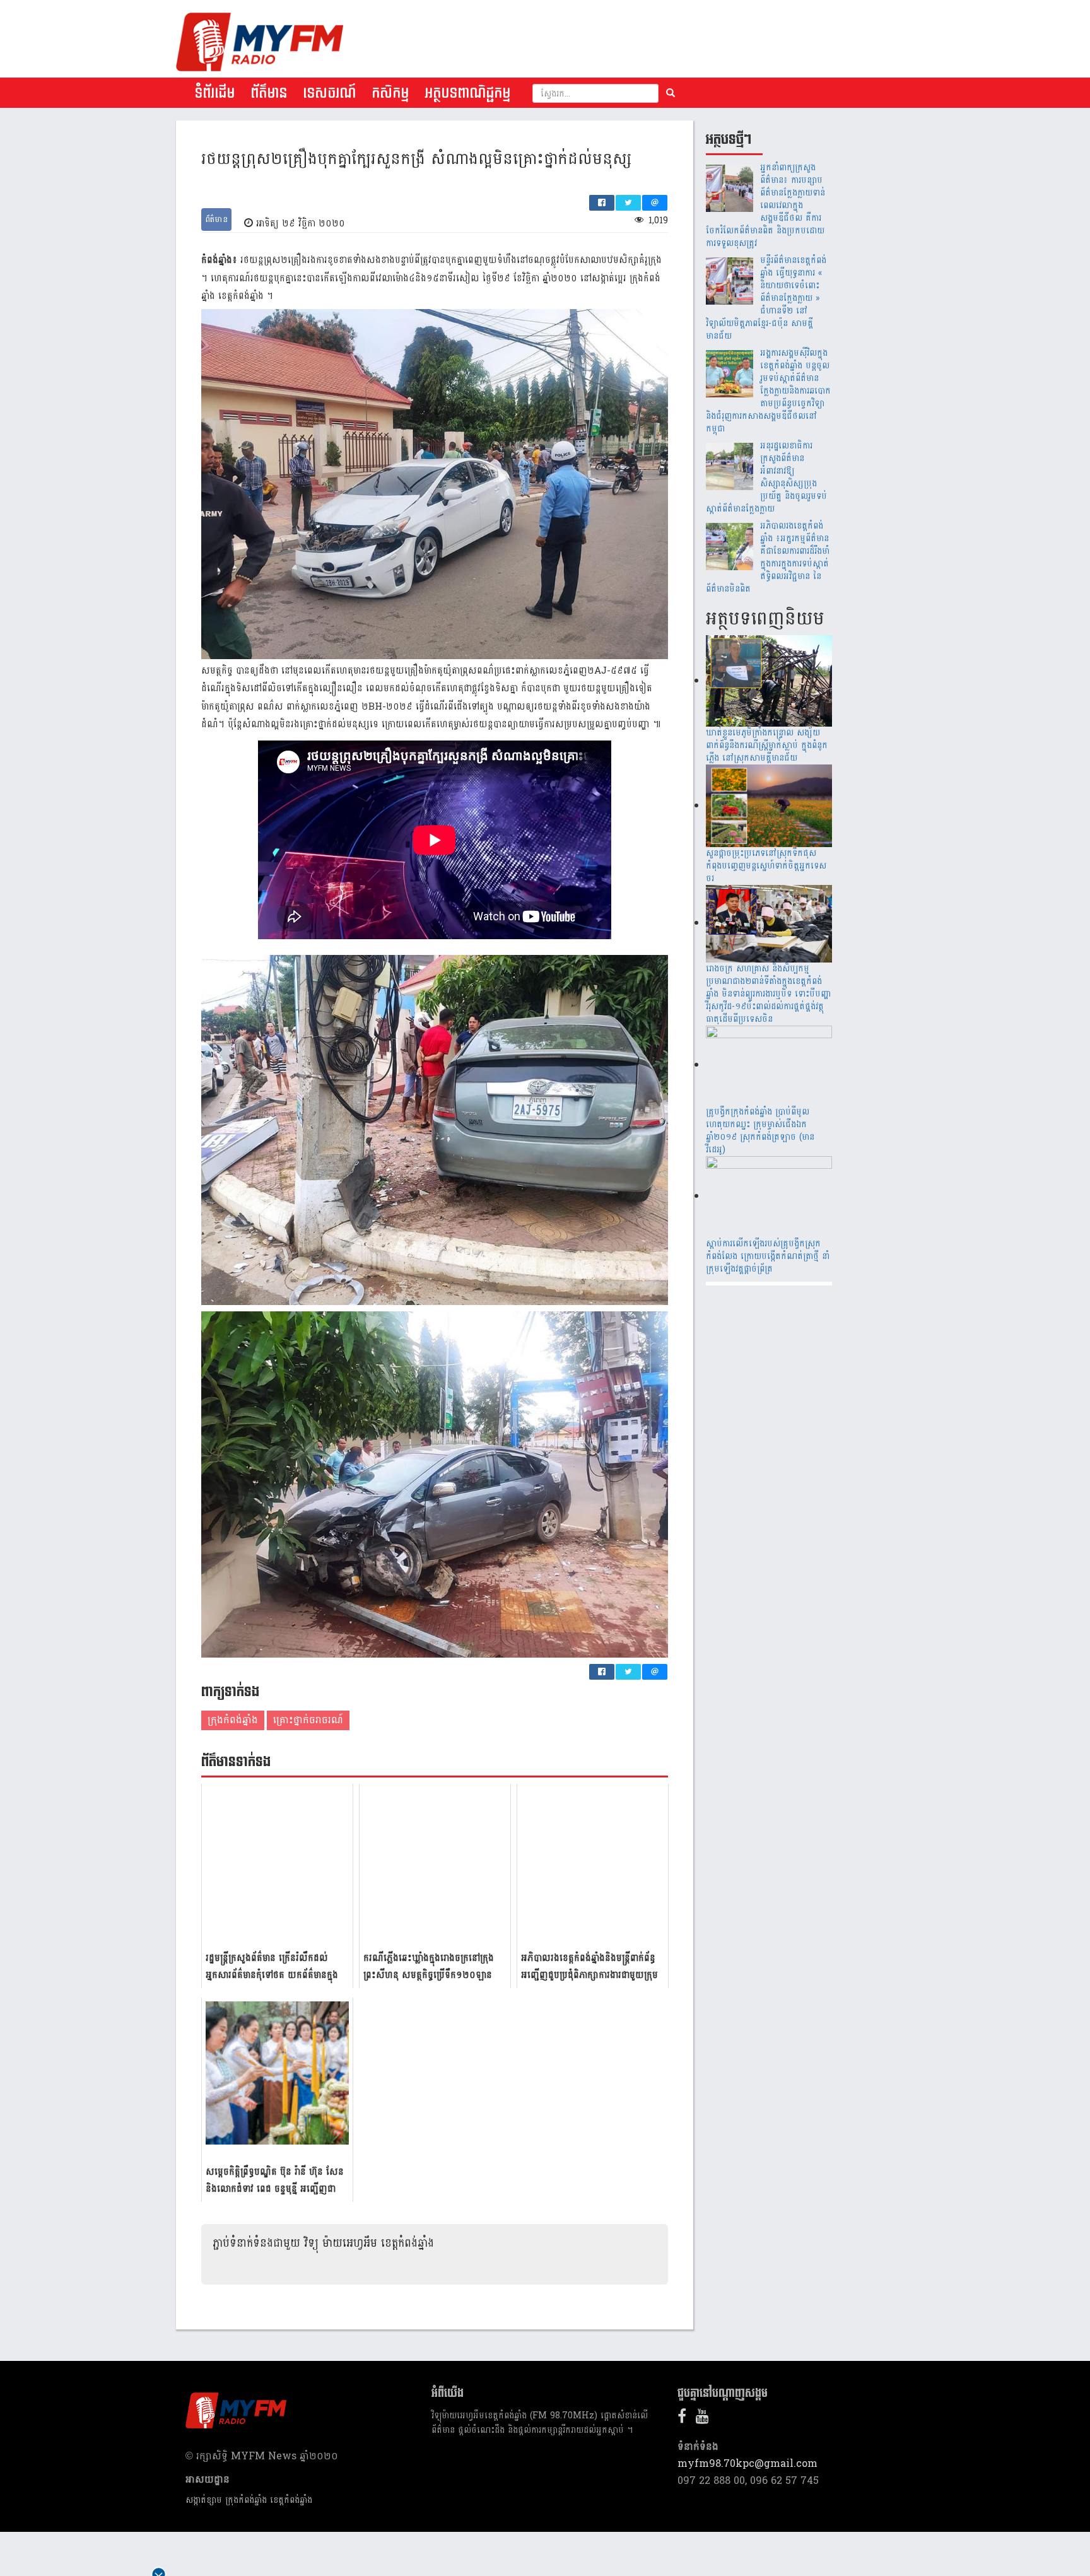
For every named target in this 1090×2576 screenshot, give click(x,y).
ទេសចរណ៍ (329, 93)
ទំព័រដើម (214, 93)
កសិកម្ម (390, 93)
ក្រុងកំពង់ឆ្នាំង (233, 1720)
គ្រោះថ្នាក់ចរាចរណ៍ (308, 1720)
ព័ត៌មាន (269, 93)
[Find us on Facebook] (685, 2419)
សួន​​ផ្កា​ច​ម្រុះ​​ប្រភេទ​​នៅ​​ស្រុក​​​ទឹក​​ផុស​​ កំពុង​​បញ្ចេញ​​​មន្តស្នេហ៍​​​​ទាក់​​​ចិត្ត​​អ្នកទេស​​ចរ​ (766, 866)
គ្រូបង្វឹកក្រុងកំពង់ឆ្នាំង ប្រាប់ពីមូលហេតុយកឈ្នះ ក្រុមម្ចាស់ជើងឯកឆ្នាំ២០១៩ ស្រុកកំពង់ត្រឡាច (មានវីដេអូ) (760, 1131)
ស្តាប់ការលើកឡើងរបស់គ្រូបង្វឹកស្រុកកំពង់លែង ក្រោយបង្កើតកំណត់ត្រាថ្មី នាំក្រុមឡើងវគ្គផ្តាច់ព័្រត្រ (768, 1256)
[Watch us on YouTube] (706, 2419)
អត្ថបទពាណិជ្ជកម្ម (467, 93)
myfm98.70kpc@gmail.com (747, 2463)
